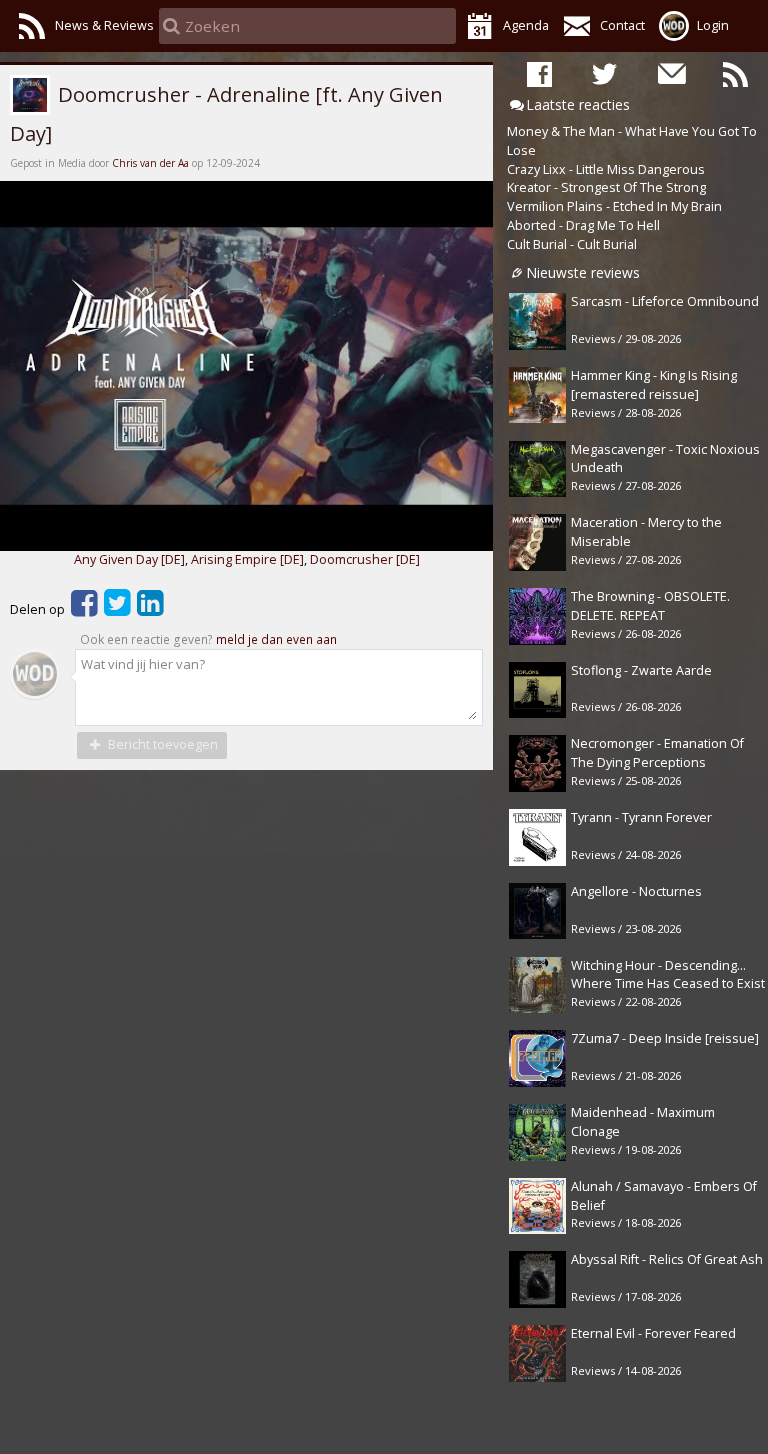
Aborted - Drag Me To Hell (583, 225)
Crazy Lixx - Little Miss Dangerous (606, 169)
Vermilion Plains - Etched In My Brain (614, 206)
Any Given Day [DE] (129, 559)
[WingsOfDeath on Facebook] (539, 73)
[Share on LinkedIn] (150, 609)
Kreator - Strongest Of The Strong (606, 187)
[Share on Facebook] (84, 609)
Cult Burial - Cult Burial (572, 244)
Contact (622, 25)
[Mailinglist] (670, 73)
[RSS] (735, 73)
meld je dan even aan (276, 639)
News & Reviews (104, 25)
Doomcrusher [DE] (365, 559)
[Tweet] (117, 609)
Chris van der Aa (150, 163)
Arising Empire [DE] (247, 559)
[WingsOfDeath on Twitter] (604, 73)
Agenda (526, 25)
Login (713, 25)
